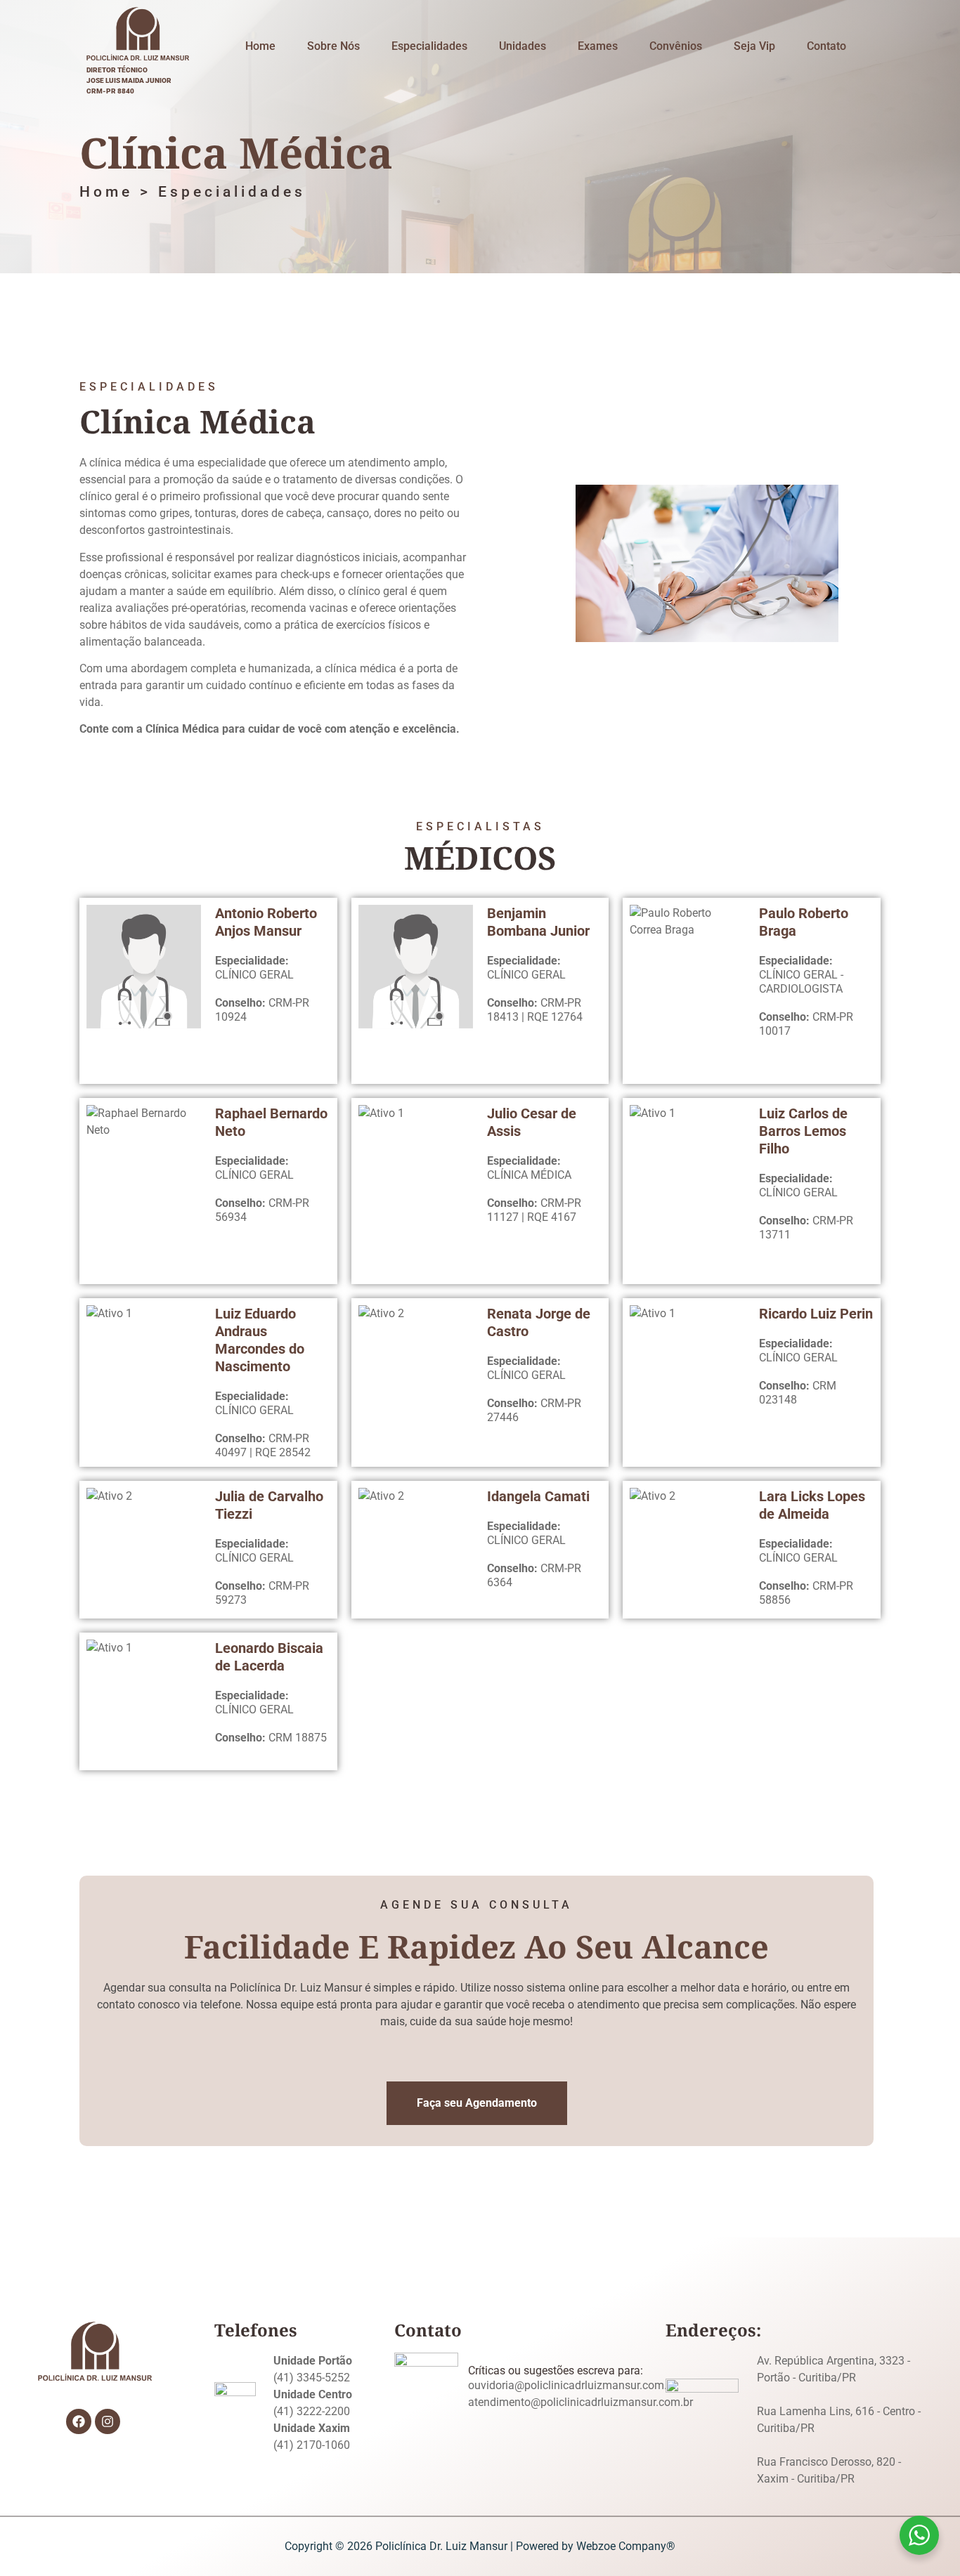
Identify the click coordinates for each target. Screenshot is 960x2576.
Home (260, 46)
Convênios (676, 46)
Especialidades (429, 46)
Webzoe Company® (626, 2546)
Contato (826, 46)
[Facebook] (79, 2421)
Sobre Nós (333, 46)
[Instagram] (108, 2421)
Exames (598, 46)
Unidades (523, 46)
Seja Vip (754, 46)
